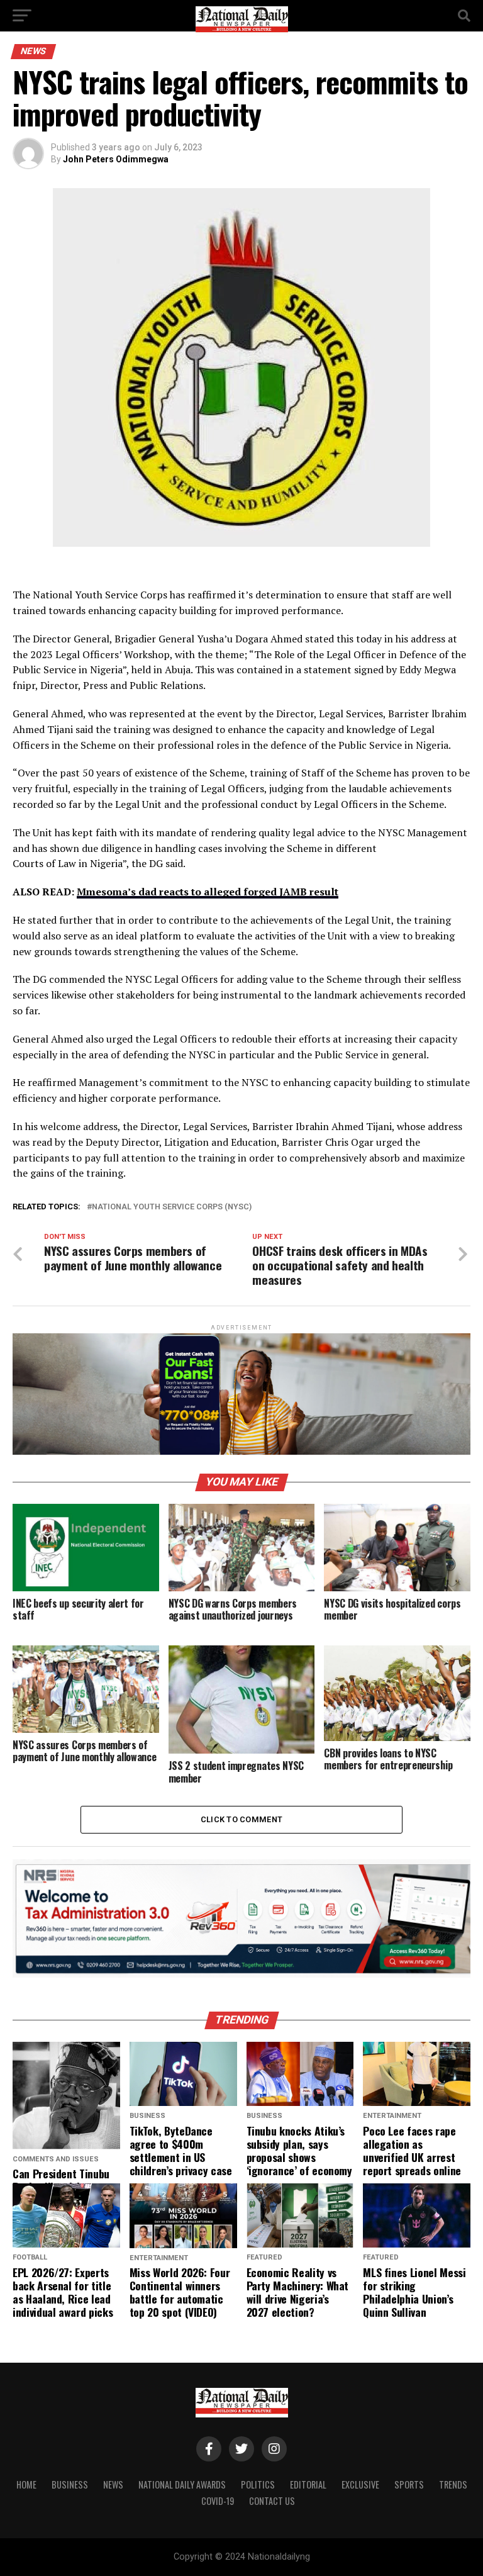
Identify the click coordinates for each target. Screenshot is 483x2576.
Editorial (308, 2484)
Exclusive (360, 2484)
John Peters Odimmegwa (116, 159)
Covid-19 (218, 2501)
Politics (258, 2484)
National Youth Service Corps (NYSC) (172, 1207)
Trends (453, 2484)
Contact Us (272, 2501)
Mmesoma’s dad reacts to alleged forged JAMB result (208, 892)
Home (26, 2484)
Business (70, 2484)
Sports (409, 2484)
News (113, 2484)
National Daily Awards (182, 2484)
